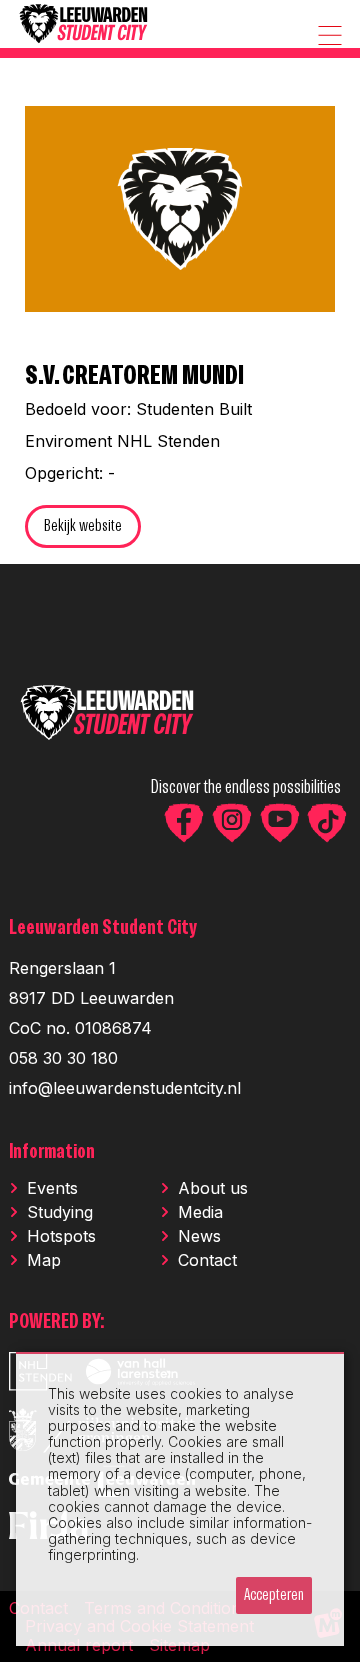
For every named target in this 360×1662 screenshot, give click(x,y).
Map (44, 1260)
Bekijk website (83, 526)
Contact (207, 1260)
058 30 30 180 (63, 1058)
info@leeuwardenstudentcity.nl (125, 1088)
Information (52, 1152)
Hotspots (61, 1236)
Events (52, 1188)
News (199, 1236)
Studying (60, 1212)
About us (213, 1188)
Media (200, 1212)
